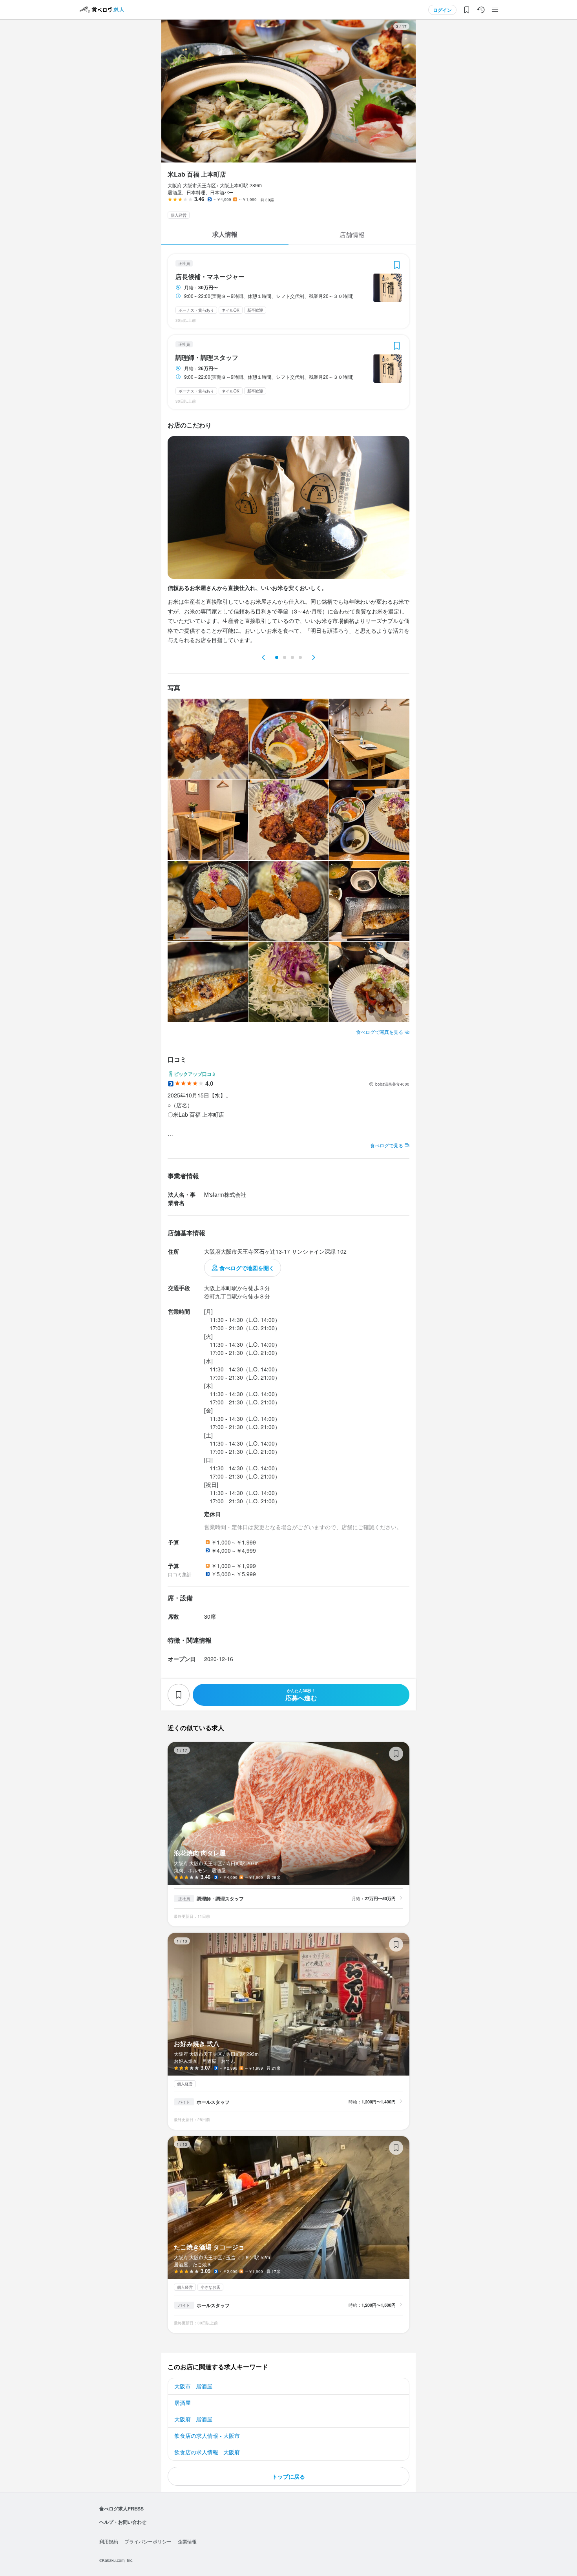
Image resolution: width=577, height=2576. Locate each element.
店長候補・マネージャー (210, 277)
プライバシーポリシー (148, 2541)
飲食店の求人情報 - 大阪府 (207, 2452)
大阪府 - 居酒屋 (193, 2419)
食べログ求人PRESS (121, 2508)
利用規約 (109, 2541)
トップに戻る (288, 2476)
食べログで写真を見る (380, 1032)
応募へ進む (301, 1695)
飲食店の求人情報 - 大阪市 (207, 2435)
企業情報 (187, 2541)
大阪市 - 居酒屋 (193, 2386)
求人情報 (225, 234)
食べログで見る (387, 1145)
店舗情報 (352, 235)
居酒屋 (183, 2403)
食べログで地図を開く (247, 1268)
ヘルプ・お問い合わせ (123, 2522)
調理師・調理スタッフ (207, 358)
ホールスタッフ (213, 2102)
